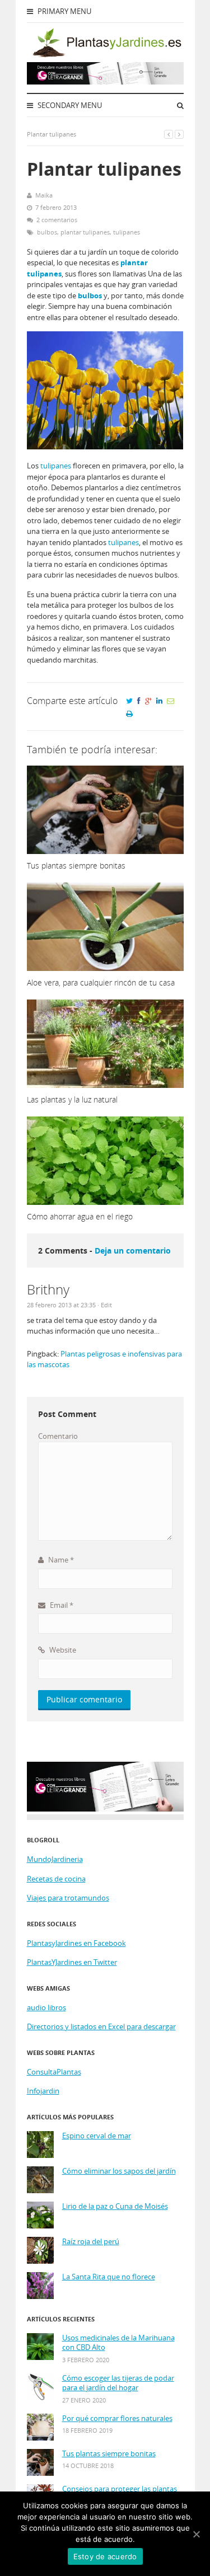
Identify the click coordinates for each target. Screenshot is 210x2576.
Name (60, 1560)
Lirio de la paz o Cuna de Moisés (115, 2206)
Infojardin (43, 2091)
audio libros (46, 2007)
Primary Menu (64, 11)
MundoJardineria (55, 1859)
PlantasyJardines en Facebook (76, 1943)
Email (61, 1605)
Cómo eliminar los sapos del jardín (119, 2171)
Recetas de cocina (56, 1879)
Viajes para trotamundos (68, 1898)
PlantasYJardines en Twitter (72, 1962)
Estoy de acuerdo (105, 2556)
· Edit (105, 1305)
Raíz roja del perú (91, 2242)
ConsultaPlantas (54, 2072)
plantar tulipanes (85, 232)
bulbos (47, 232)
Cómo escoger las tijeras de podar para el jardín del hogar (118, 2383)
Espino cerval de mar (97, 2136)
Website (62, 1650)
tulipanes (127, 232)
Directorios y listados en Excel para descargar (101, 2026)
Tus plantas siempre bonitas (109, 2454)
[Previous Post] (169, 134)
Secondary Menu (69, 105)
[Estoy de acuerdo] (196, 2534)
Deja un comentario (133, 1251)
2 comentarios (57, 220)
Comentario (58, 1436)
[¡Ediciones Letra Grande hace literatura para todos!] (105, 82)
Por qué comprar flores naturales (117, 2418)
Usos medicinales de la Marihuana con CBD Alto (118, 2343)
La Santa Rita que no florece (109, 2277)
